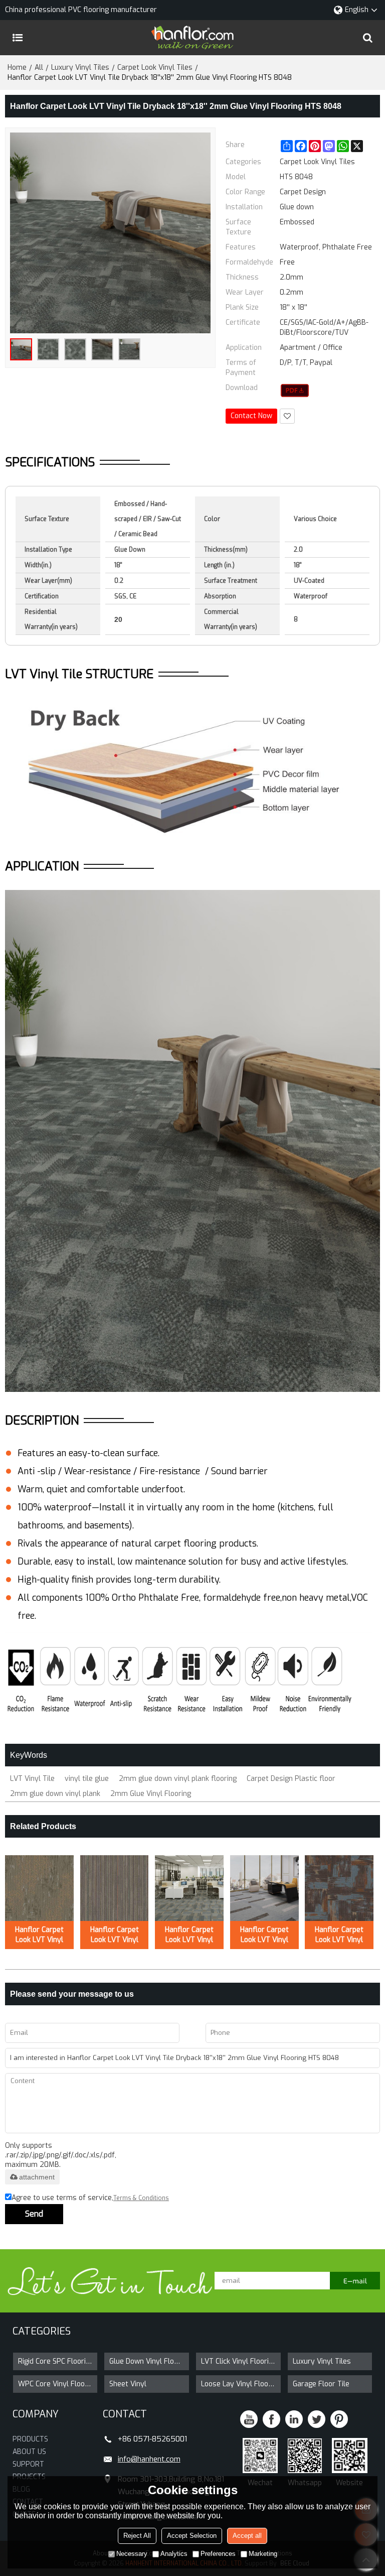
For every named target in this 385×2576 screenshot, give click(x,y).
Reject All (137, 2536)
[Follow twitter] (317, 2419)
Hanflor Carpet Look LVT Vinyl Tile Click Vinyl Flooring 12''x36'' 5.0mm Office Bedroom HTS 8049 (264, 1935)
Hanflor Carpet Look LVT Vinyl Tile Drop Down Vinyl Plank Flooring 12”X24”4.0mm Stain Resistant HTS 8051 (115, 1935)
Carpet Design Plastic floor (291, 1779)
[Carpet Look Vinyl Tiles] (295, 391)
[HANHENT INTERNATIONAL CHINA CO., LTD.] (192, 38)
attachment (37, 2177)
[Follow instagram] (339, 2419)
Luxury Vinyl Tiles (80, 68)
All (39, 68)
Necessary (132, 2554)
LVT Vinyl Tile (32, 1779)
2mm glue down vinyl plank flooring (178, 1779)
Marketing (263, 2554)
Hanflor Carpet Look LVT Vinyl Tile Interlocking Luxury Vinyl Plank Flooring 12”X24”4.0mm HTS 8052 (39, 1935)
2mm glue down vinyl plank (55, 1794)
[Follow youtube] (249, 2419)
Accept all (247, 2536)
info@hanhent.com (149, 2459)
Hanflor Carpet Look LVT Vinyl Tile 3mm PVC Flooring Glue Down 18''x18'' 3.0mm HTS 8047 (339, 1935)
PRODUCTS (30, 2439)
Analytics (174, 2554)
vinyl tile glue (87, 1779)
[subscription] (355, 2281)
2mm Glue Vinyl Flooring (151, 1794)
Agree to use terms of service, (90, 2198)
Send (34, 2214)
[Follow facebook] (271, 2419)
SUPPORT (28, 2464)
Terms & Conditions (141, 2198)
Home (17, 68)
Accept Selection (192, 2536)
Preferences (218, 2554)
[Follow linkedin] (294, 2419)
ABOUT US (29, 2452)
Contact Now (251, 416)
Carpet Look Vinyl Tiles (155, 68)
